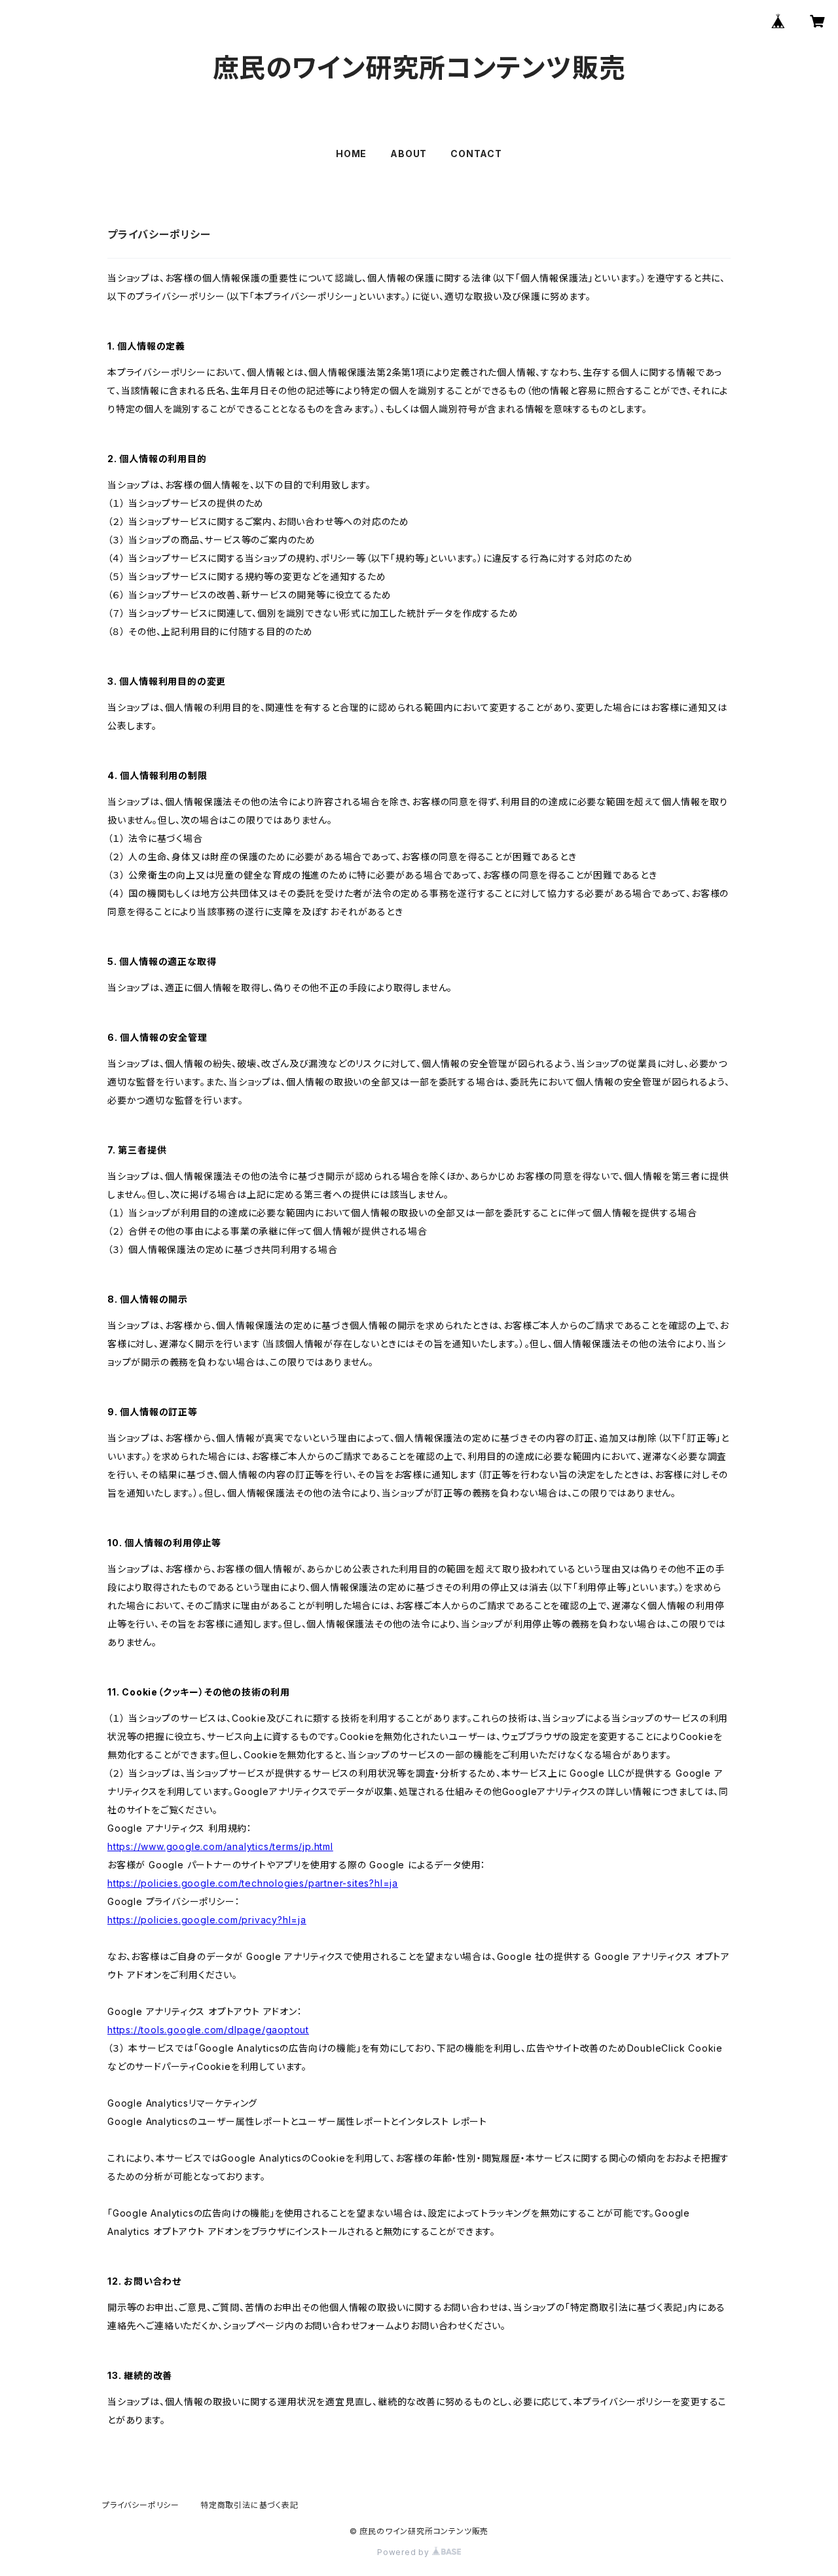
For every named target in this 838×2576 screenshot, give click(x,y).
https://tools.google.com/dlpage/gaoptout (208, 2030)
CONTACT (476, 154)
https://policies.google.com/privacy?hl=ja (207, 1920)
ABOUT (409, 154)
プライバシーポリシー (141, 2505)
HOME (351, 154)
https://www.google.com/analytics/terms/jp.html (220, 1846)
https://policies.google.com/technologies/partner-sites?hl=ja (253, 1883)
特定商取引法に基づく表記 (249, 2505)
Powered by (405, 2552)
